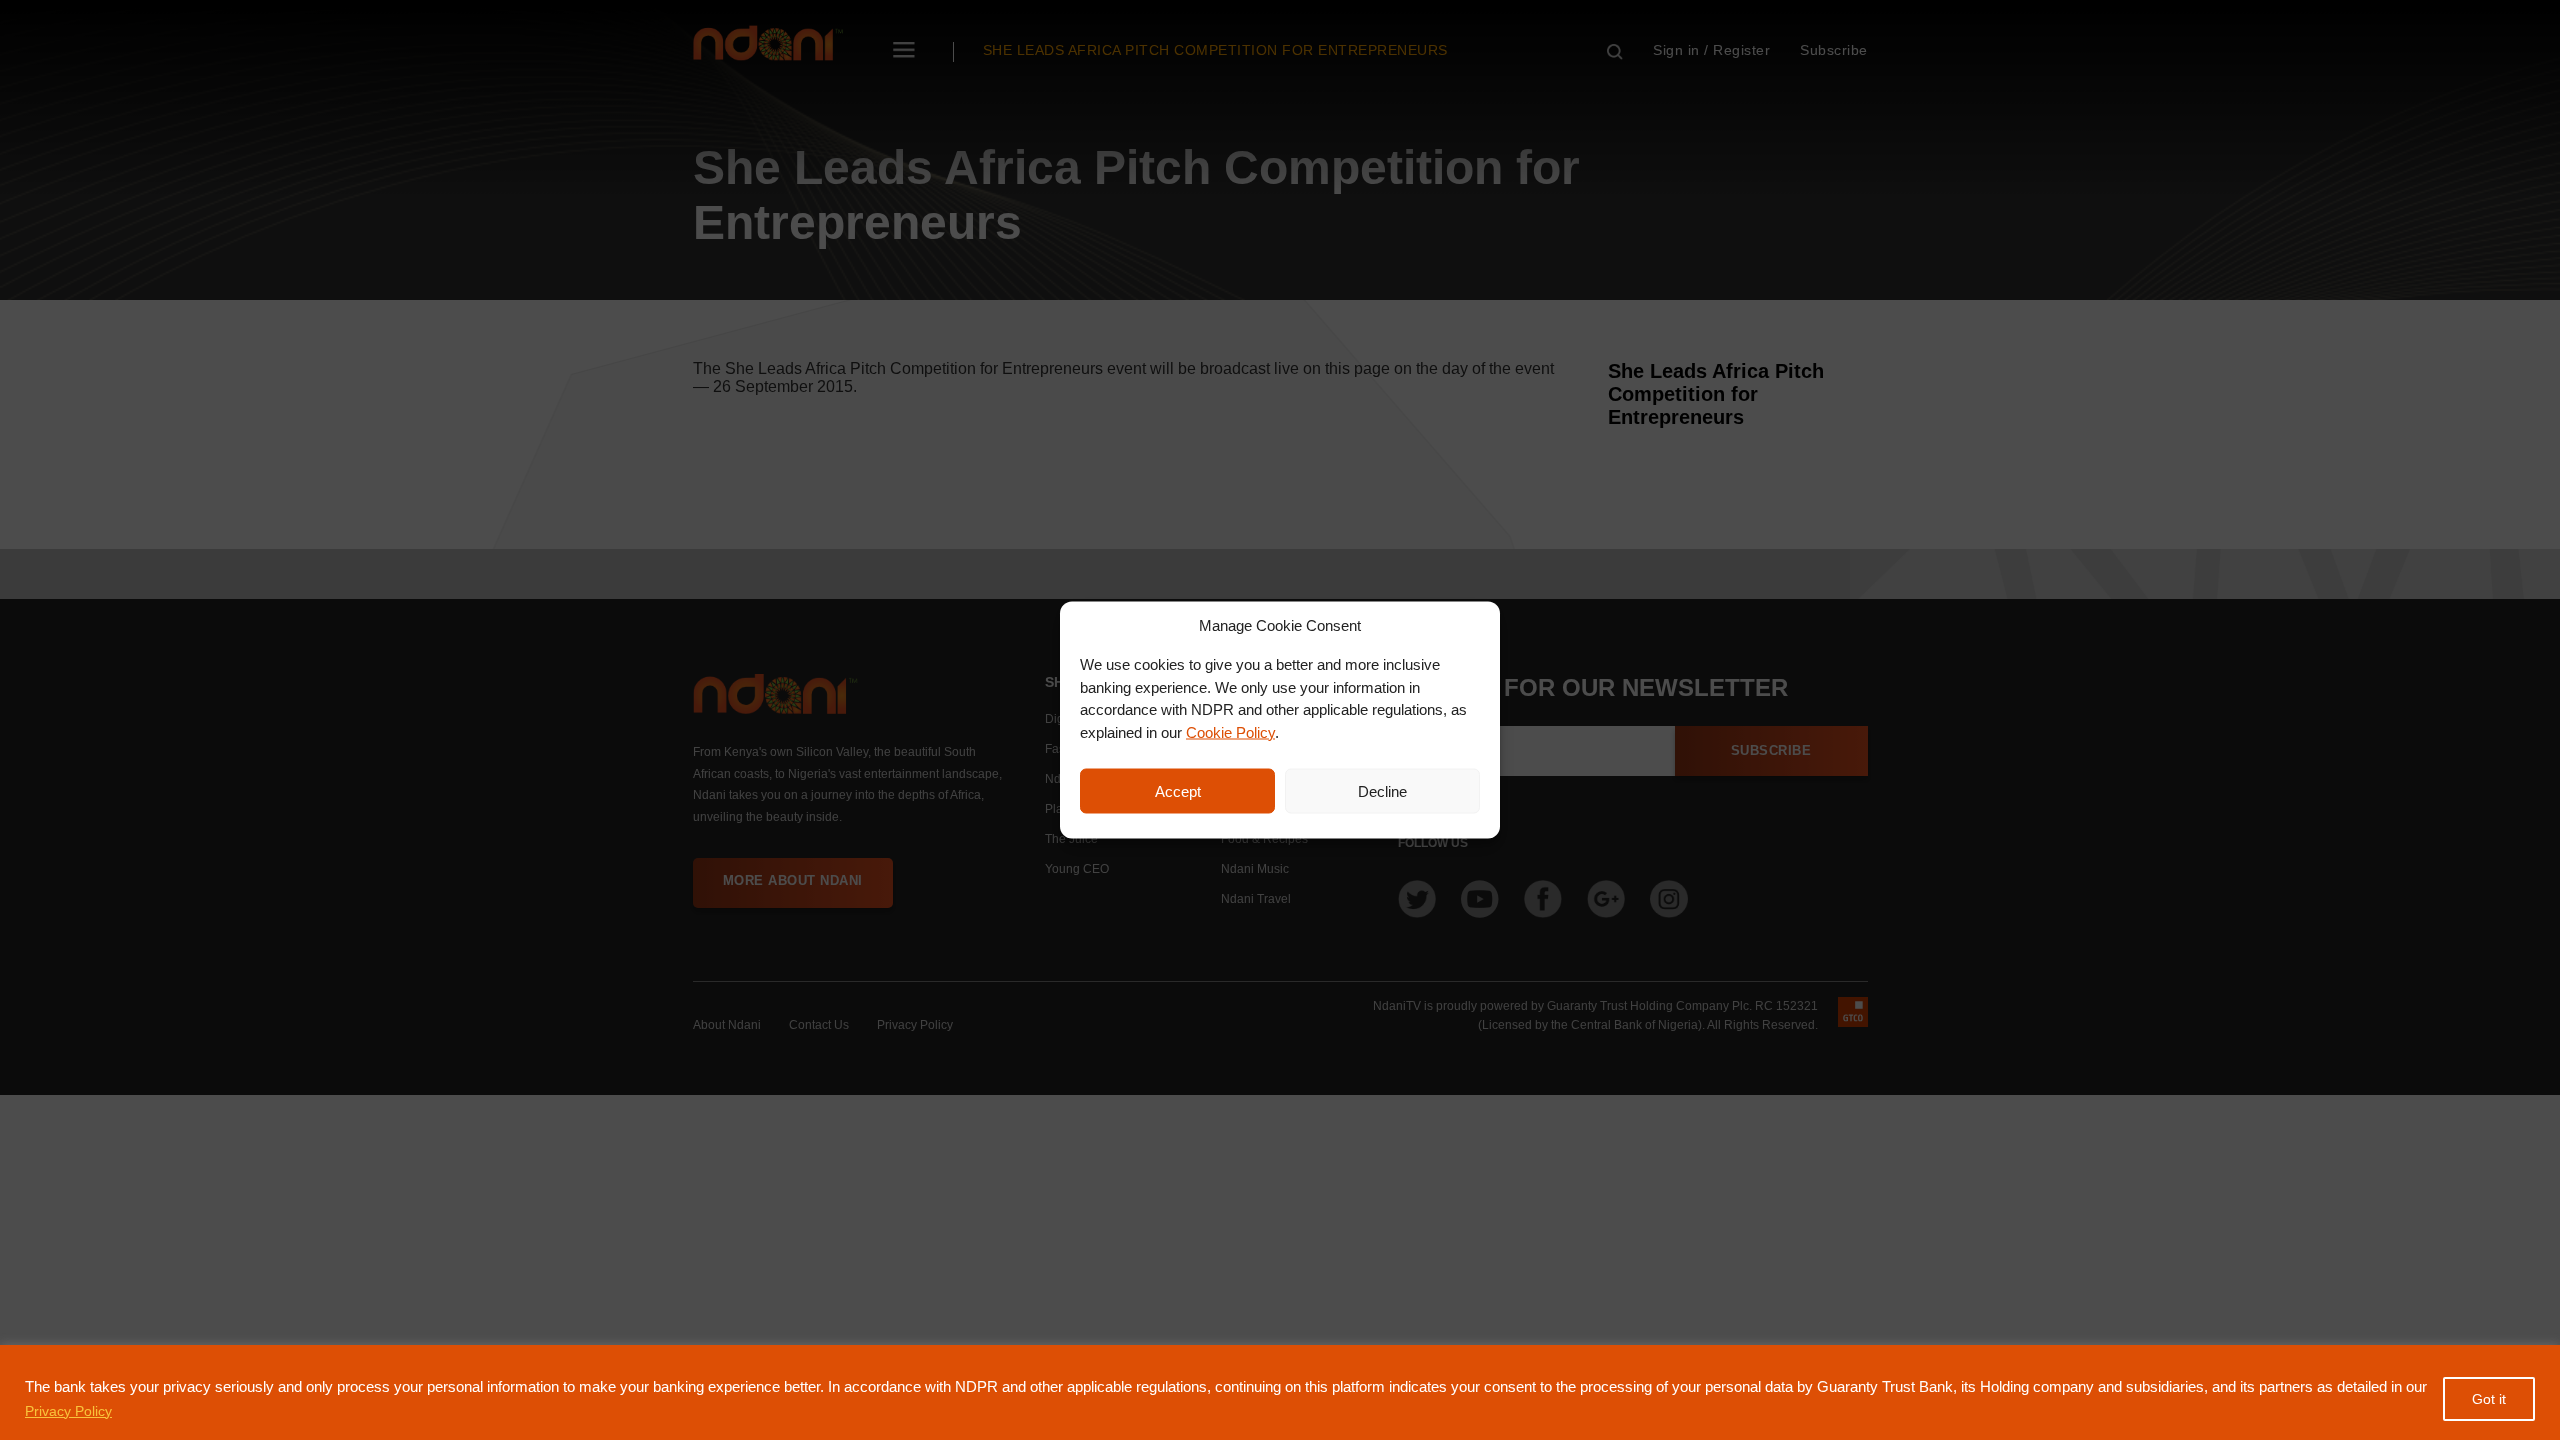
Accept (1178, 790)
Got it (2489, 1399)
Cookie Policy (1230, 731)
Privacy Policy (68, 1411)
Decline (1382, 790)
